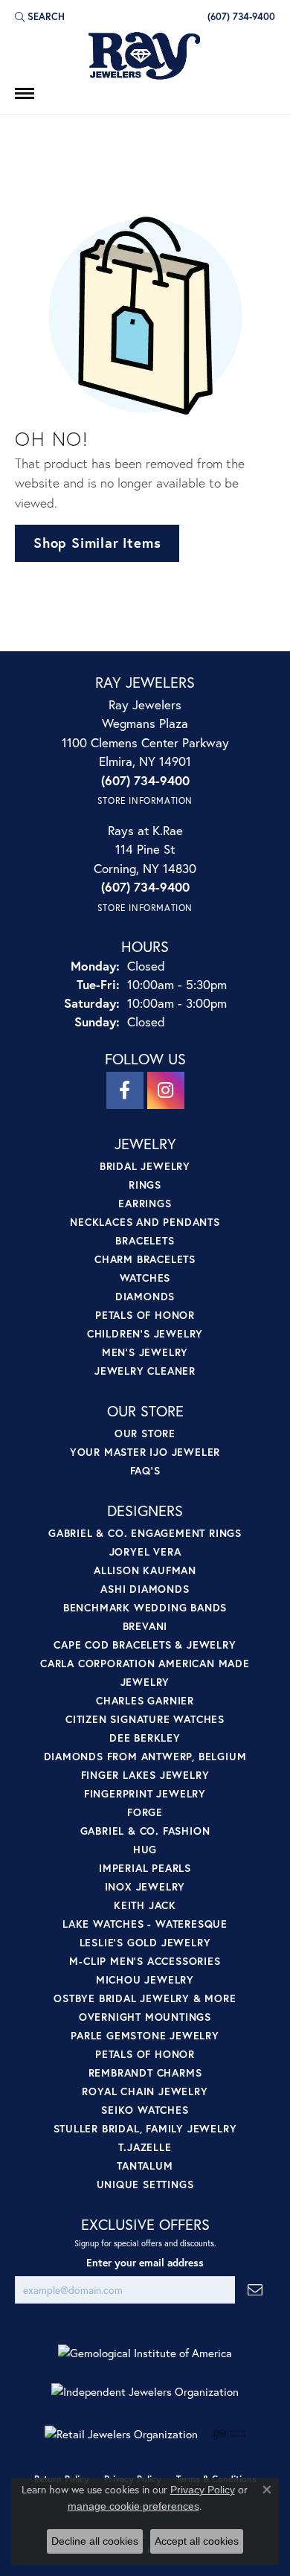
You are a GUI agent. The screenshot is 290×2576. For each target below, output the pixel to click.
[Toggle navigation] (25, 93)
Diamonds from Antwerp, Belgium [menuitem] (145, 1756)
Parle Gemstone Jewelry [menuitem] (145, 2035)
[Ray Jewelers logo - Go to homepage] (145, 57)
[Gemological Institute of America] (145, 2353)
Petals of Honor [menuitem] (145, 1315)
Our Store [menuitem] (145, 1433)
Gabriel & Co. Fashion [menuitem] (145, 1831)
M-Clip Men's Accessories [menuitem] (145, 1961)
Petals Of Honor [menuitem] (145, 2054)
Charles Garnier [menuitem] (145, 1700)
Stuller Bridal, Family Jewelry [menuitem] (145, 2128)
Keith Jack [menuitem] (145, 1905)
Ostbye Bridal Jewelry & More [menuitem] (145, 1998)
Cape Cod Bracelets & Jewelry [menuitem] (145, 1645)
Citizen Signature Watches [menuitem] (145, 1719)
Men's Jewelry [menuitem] (145, 1352)
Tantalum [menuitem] (145, 2166)
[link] (240, 16)
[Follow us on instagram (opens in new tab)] (166, 1090)
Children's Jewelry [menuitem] (145, 1333)
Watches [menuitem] (145, 1278)
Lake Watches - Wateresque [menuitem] (145, 1924)
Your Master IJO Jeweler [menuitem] (145, 1452)
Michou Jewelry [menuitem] (145, 1979)
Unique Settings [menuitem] (145, 2184)
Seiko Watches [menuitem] (145, 2110)
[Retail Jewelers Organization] (121, 2434)
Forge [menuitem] (145, 1812)
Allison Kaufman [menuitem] (145, 1570)
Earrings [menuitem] (145, 1203)
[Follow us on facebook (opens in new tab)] (125, 1090)
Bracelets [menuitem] (145, 1240)
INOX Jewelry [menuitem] (145, 1886)
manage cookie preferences (133, 2506)
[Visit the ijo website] (229, 2434)
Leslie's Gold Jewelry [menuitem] (145, 1942)
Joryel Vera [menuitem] (145, 1551)
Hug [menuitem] (145, 1849)
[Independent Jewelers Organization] (145, 2392)
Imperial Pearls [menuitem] (145, 1868)
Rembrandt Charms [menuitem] (145, 2072)
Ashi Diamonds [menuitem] (145, 1589)
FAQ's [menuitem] (145, 1470)
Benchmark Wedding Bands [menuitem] (145, 1607)
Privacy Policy (203, 2490)
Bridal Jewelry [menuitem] (145, 1166)
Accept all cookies (197, 2541)
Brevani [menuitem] (145, 1626)
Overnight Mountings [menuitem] (145, 2017)
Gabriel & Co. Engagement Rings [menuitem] (145, 1533)
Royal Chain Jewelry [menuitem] (145, 2091)
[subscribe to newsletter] (255, 2290)
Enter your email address (145, 2263)
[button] (40, 16)
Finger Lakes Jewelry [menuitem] (145, 1775)
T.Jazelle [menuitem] (145, 2147)
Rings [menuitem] (145, 1185)
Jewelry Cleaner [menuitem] (145, 1371)
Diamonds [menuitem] (145, 1296)
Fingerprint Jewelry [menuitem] (145, 1793)
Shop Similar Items (97, 543)
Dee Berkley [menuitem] (145, 1738)
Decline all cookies (95, 2541)
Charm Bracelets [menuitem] (145, 1259)
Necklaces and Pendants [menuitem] (145, 1222)
